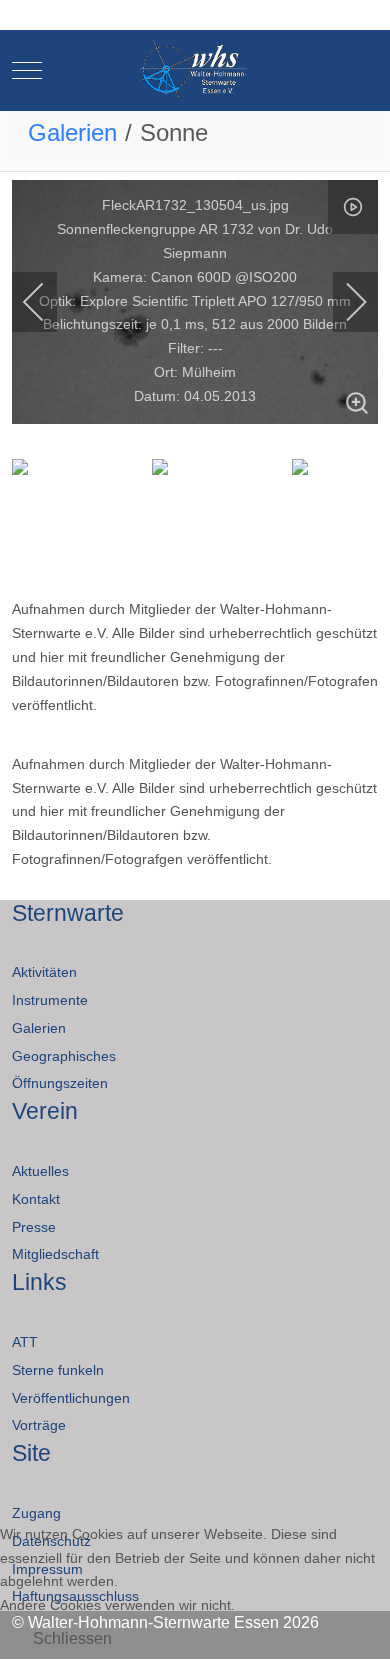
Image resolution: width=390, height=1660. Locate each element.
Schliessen (72, 1638)
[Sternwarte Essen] (195, 70)
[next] (343, 302)
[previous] (47, 302)
